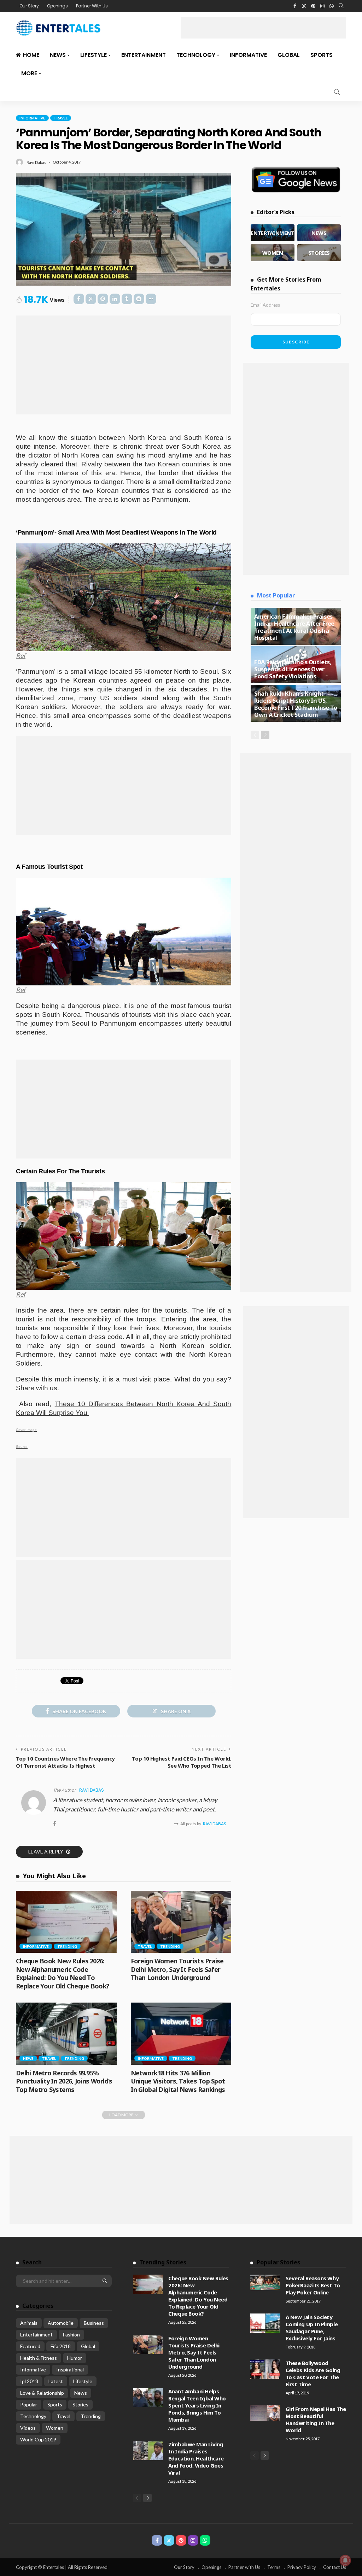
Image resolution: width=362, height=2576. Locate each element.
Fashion (71, 2335)
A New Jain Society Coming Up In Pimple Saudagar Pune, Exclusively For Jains (312, 2328)
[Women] (272, 253)
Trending (67, 1946)
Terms (274, 2567)
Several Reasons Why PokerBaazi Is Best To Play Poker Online (313, 2285)
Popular (29, 2404)
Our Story (29, 6)
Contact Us (335, 2567)
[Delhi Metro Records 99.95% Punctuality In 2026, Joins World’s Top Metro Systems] (66, 2034)
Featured (30, 2346)
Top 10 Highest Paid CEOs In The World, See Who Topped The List (182, 1762)
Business (94, 2323)
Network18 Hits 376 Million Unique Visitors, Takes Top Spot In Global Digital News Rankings (178, 2081)
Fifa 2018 (61, 2346)
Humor (75, 2358)
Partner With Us (92, 6)
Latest (56, 2381)
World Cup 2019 (38, 2439)
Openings (57, 6)
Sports (322, 55)
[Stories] (319, 253)
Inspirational (70, 2369)
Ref (21, 655)
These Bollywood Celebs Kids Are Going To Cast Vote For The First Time (313, 2374)
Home (31, 55)
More (29, 73)
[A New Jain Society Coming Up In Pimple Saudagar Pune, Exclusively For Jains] (265, 2323)
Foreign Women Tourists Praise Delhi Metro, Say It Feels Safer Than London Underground (177, 1969)
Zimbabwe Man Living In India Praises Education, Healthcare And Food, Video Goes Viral (196, 2458)
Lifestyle (94, 55)
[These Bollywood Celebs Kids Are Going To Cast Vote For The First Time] (265, 2369)
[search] (341, 6)
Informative (248, 55)
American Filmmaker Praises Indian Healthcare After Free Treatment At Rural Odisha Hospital (294, 627)
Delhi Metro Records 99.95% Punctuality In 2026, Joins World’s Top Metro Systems (64, 2081)
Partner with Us (244, 2567)
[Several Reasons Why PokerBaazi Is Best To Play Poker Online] (265, 2282)
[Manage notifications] (345, 2560)
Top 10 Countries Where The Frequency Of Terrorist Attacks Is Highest (65, 1762)
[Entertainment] (272, 233)
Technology (196, 55)
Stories (80, 2404)
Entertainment (144, 55)
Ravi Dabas (36, 162)
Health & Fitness (39, 2358)
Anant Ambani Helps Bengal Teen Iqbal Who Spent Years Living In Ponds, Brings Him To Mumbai (197, 2405)
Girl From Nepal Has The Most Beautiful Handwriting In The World (316, 2419)
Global (289, 55)
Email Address (265, 305)
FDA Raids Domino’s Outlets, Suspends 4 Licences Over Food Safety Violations (293, 669)
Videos (28, 2428)
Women (55, 2428)
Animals (29, 2323)
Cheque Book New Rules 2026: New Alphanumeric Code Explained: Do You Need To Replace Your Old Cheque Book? (63, 1973)
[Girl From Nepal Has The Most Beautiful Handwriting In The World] (265, 2413)
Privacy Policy (302, 2567)
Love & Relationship (42, 2393)
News (58, 55)
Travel (61, 118)
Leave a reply (46, 1852)
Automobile (61, 2323)
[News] (319, 233)
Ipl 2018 (29, 2381)
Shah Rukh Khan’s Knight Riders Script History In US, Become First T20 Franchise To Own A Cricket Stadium (296, 704)
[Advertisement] (263, 28)
